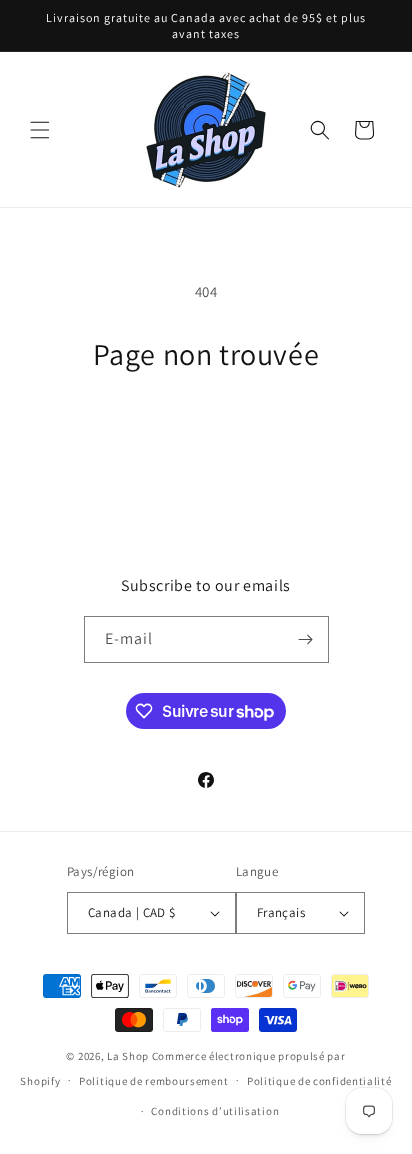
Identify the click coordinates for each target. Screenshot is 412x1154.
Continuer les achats (206, 427)
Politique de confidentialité (319, 1081)
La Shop (128, 1056)
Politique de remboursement (153, 1081)
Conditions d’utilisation (215, 1111)
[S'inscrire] (306, 639)
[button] (40, 130)
